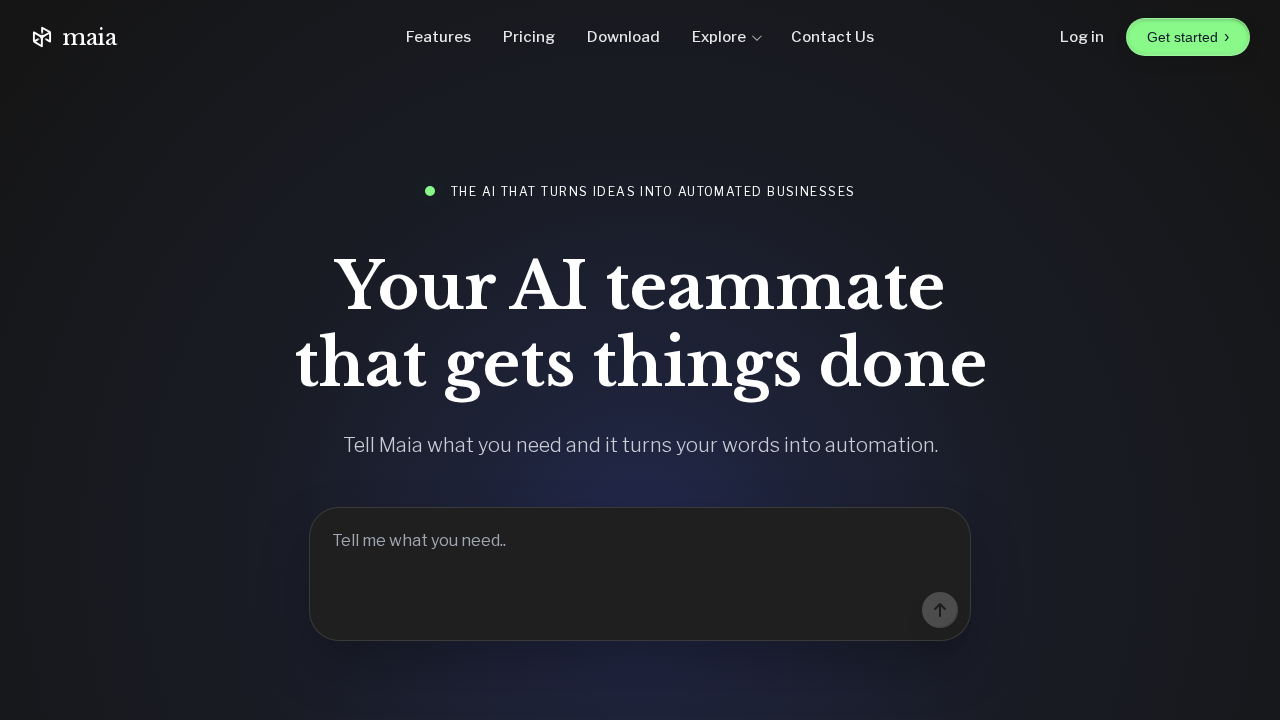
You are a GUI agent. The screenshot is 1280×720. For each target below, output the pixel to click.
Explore (719, 37)
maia (89, 37)
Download (623, 37)
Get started (1188, 36)
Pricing (529, 37)
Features (438, 37)
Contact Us (832, 37)
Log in (1082, 37)
